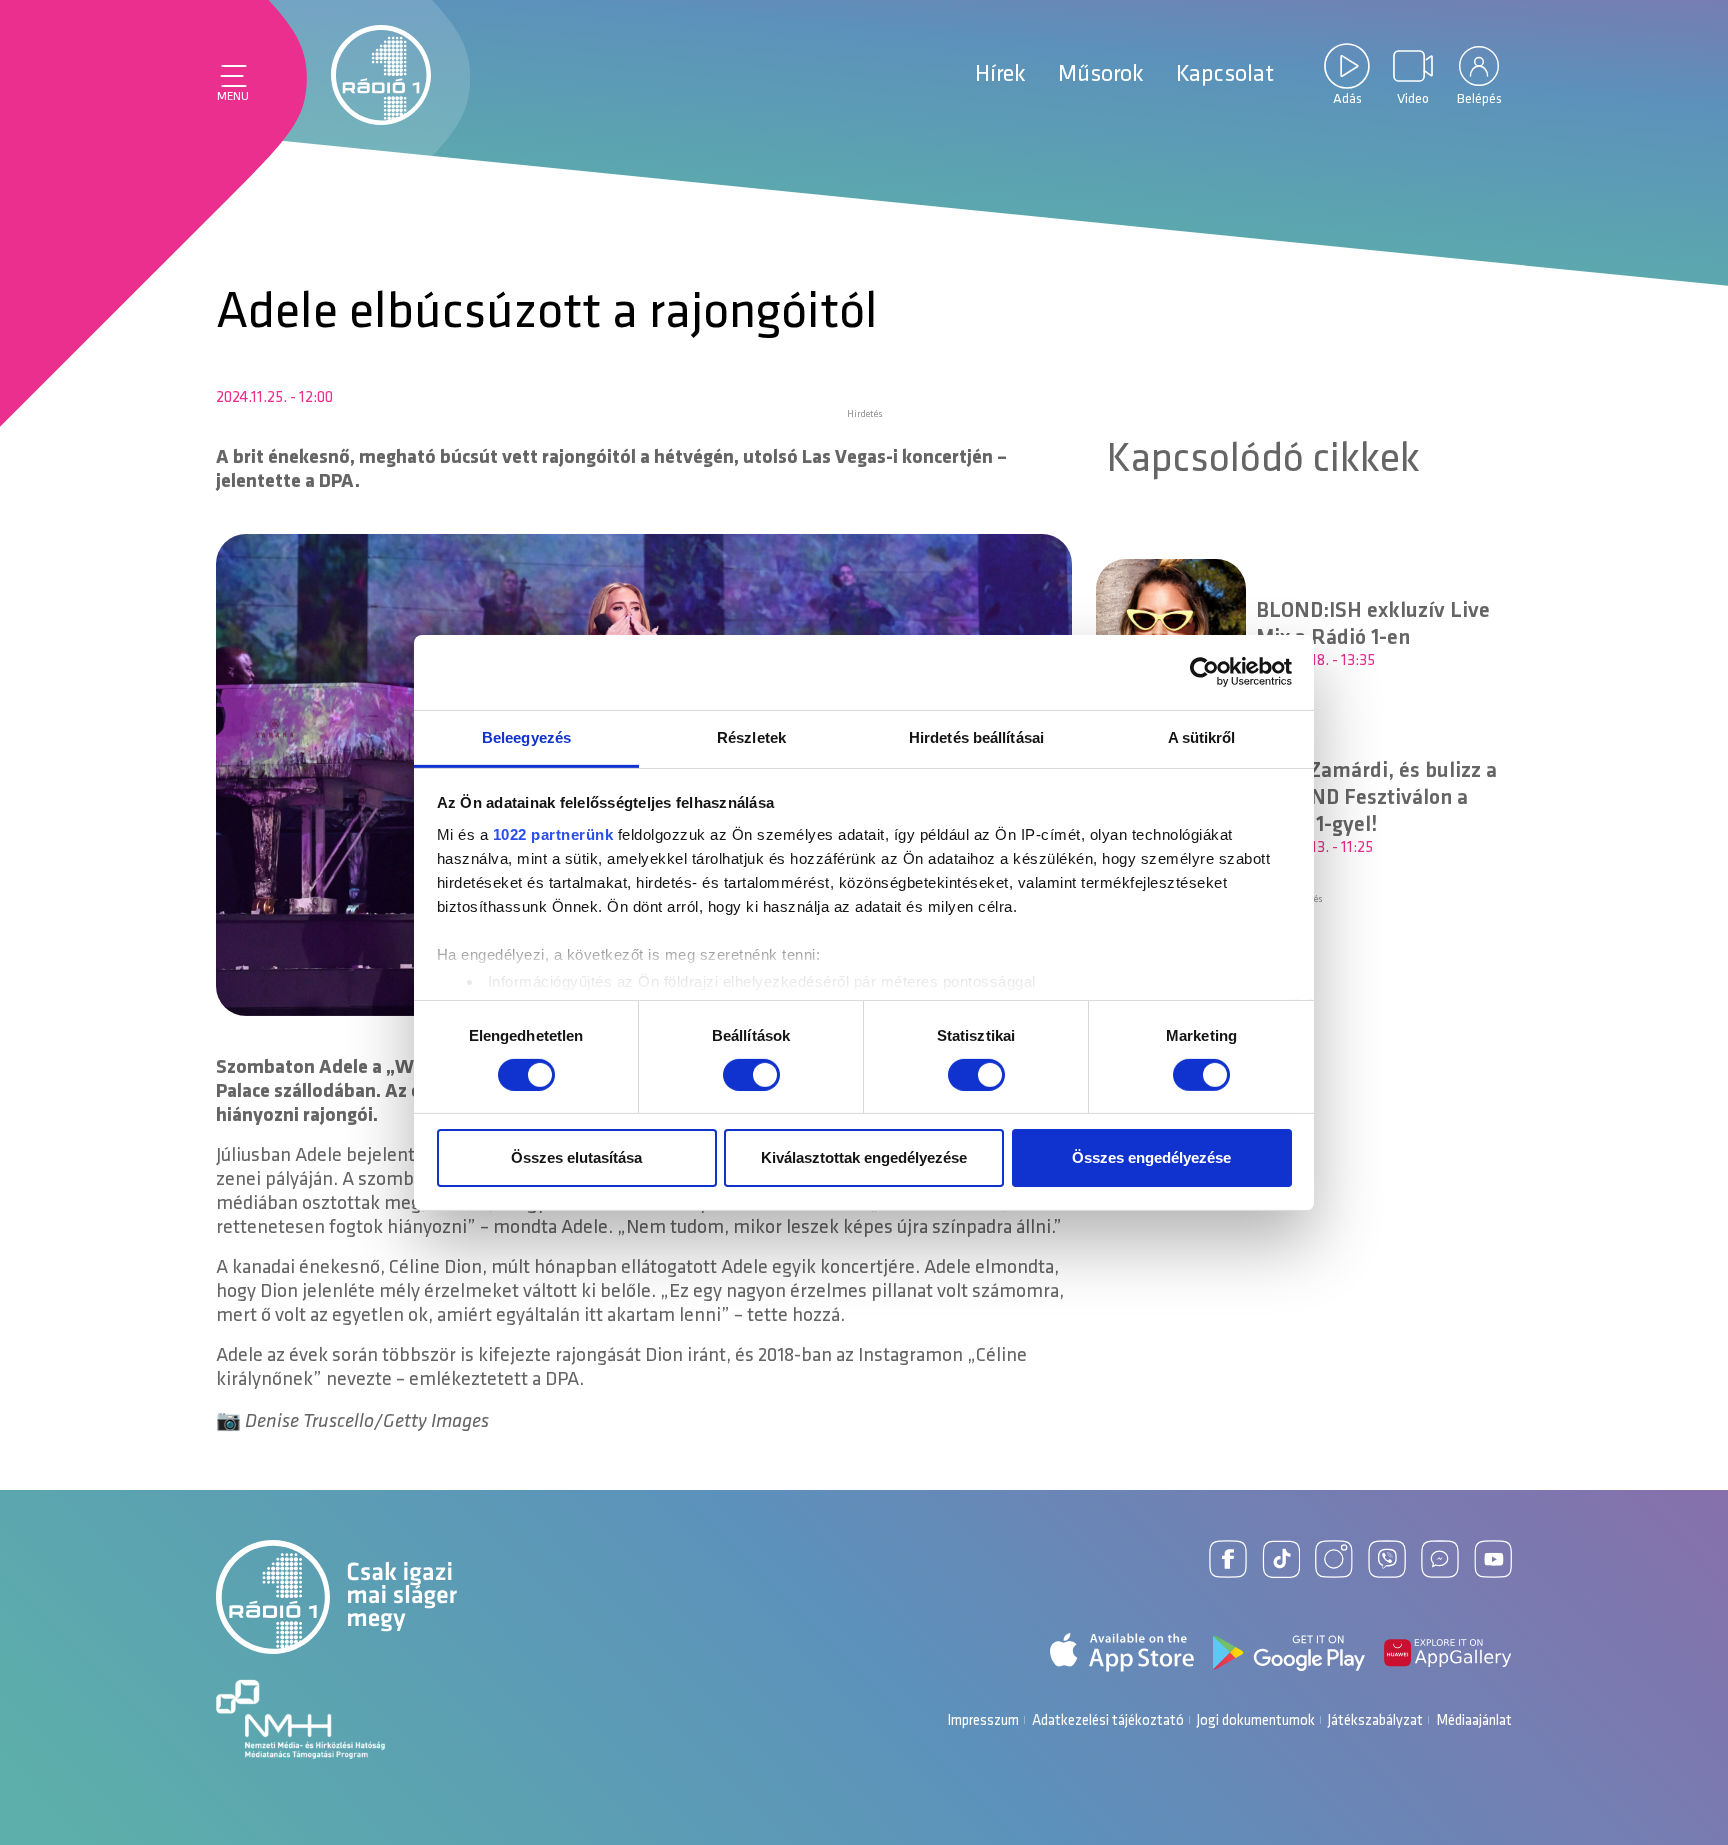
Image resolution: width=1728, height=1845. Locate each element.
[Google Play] (1289, 1653)
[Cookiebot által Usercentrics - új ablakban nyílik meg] (1204, 672)
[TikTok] (1281, 1559)
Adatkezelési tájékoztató (1108, 1721)
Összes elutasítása (576, 1157)
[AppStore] (1122, 1652)
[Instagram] (1334, 1559)
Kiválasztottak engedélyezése (864, 1157)
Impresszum (983, 1721)
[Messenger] (1440, 1559)
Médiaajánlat (1474, 1721)
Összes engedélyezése (1151, 1157)
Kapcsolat (1225, 75)
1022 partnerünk (553, 833)
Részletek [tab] (751, 736)
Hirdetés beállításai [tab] (976, 736)
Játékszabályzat (1375, 1721)
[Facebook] (1228, 1559)
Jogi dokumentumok (1256, 1721)
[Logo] (381, 75)
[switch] (751, 1075)
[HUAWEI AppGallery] (1448, 1653)
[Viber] (1387, 1559)
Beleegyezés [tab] (526, 736)
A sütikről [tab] (1202, 736)
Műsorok (1101, 75)
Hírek (1000, 75)
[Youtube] (1493, 1559)
